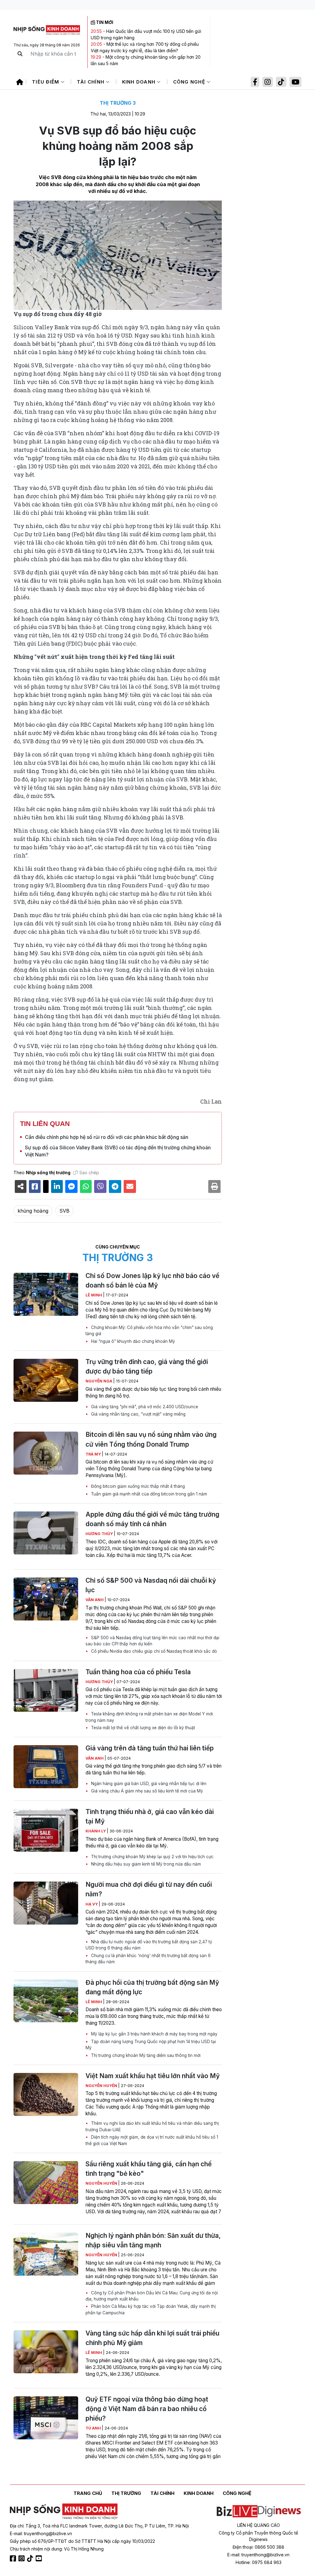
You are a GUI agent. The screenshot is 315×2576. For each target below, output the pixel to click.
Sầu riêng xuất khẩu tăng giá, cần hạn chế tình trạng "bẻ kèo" (149, 2169)
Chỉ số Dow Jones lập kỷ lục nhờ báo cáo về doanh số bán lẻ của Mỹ (152, 1280)
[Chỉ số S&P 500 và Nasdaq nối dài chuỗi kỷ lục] (46, 1599)
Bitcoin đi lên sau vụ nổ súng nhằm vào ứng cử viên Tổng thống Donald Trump (151, 1439)
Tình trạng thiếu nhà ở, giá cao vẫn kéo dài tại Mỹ (150, 1816)
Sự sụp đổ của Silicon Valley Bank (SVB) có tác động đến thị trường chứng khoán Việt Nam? (118, 1151)
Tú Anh (94, 2428)
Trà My (94, 1454)
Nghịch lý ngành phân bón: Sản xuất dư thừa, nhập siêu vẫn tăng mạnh (153, 2240)
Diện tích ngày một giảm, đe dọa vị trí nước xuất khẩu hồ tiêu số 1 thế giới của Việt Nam (152, 2140)
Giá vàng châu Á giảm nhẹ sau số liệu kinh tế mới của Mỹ (146, 1791)
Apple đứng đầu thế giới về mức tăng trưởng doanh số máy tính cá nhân (152, 1519)
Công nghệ (190, 82)
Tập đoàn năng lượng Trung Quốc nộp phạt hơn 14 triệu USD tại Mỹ (151, 2045)
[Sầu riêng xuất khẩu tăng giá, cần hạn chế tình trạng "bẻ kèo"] (46, 2183)
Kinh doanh (140, 82)
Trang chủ (88, 2493)
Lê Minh (94, 1295)
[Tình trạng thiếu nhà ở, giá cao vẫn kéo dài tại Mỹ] (46, 1830)
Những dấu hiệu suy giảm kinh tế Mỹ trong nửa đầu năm (145, 1864)
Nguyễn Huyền (102, 2086)
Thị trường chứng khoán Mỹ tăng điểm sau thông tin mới (145, 2055)
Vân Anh (95, 1600)
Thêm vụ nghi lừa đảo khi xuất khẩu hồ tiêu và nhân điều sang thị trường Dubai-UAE (152, 2126)
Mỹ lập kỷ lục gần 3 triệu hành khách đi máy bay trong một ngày (154, 2034)
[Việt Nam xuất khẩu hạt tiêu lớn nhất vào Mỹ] (46, 2094)
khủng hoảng (33, 1211)
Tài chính (92, 82)
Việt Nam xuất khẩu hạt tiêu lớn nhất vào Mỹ (153, 2076)
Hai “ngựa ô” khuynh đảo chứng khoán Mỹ (132, 1341)
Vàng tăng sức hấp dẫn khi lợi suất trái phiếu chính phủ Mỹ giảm (152, 2338)
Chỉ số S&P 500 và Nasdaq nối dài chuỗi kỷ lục (151, 1585)
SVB (64, 1211)
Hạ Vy (92, 1904)
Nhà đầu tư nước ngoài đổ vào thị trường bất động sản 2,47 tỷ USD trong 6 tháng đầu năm (149, 1945)
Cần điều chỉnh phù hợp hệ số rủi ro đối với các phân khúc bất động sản (107, 1137)
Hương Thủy (100, 1534)
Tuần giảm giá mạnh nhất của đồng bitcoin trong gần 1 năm (148, 1494)
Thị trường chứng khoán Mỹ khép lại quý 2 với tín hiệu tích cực (152, 1857)
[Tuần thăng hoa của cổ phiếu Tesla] (46, 1691)
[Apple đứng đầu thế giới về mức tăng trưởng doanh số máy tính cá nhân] (46, 1533)
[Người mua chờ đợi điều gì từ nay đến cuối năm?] (46, 1903)
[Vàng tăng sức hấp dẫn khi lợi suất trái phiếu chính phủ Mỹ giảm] (46, 2352)
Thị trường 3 (118, 103)
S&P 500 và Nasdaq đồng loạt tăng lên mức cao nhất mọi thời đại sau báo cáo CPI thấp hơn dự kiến (152, 1641)
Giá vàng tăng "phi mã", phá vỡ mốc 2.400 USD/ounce (144, 1407)
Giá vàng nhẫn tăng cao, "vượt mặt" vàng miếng (138, 1414)
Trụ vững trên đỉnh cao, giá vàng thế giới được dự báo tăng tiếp (147, 1366)
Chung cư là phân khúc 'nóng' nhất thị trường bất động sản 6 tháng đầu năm (148, 1959)
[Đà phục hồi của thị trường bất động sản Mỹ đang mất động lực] (46, 2001)
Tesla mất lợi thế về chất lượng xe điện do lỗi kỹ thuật (142, 1728)
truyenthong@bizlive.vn (48, 2533)
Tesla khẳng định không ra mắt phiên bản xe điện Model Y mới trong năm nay (149, 1717)
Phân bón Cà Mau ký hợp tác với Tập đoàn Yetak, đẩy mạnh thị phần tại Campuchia (151, 2309)
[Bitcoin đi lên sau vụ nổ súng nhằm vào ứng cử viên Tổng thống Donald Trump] (46, 1453)
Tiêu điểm (46, 82)
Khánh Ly (96, 1831)
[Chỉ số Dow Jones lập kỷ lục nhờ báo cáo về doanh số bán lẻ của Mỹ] (46, 1294)
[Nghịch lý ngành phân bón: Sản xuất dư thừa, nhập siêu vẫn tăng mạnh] (46, 2254)
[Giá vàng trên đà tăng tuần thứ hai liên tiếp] (46, 1767)
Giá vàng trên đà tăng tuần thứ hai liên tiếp (150, 1748)
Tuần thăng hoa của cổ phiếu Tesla (138, 1672)
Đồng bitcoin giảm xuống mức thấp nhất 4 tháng (137, 1486)
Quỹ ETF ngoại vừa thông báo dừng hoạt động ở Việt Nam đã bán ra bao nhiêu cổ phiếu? (147, 2409)
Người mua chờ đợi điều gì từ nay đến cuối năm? (149, 1889)
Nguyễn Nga (99, 1381)
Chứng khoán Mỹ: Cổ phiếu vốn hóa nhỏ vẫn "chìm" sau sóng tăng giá (149, 1331)
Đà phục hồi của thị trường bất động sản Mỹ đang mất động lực (152, 1987)
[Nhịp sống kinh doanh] (64, 2512)
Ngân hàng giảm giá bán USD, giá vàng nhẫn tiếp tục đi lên (148, 1784)
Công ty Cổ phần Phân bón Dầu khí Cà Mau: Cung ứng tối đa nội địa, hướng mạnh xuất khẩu (152, 2296)
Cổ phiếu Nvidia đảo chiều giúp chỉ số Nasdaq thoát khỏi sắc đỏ (153, 1651)
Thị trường (126, 2493)
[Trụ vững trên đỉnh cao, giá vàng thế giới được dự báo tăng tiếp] (46, 1380)
